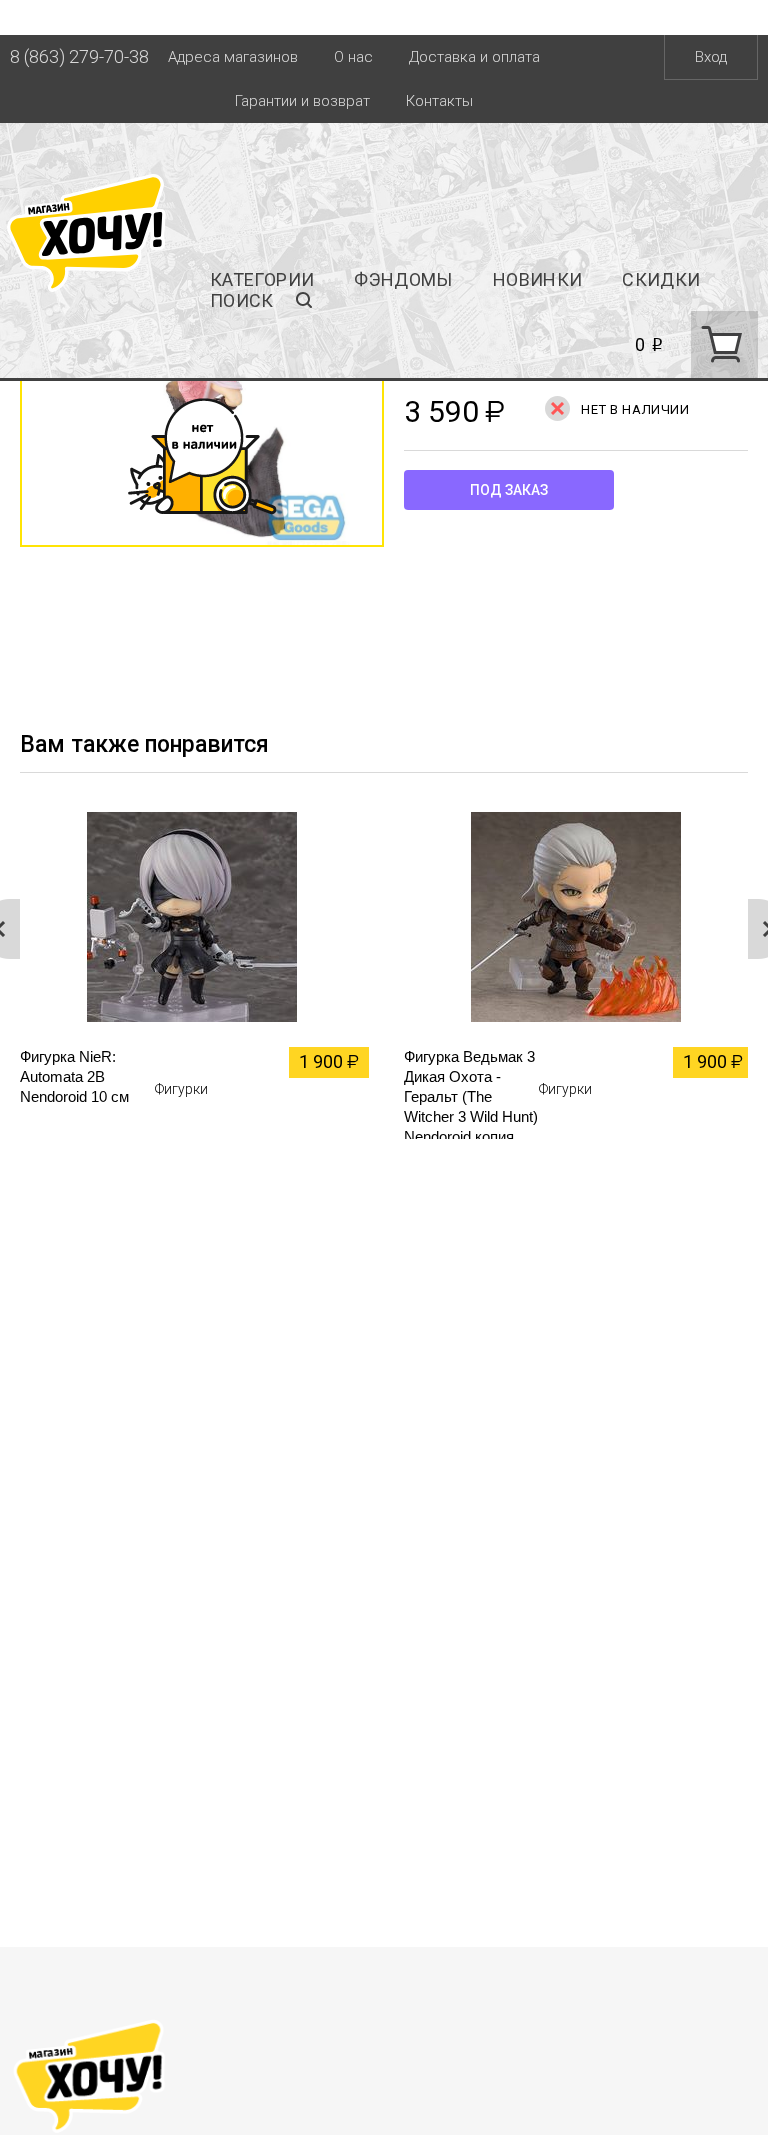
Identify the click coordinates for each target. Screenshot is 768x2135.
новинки (538, 279)
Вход (711, 57)
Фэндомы (403, 279)
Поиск (242, 300)
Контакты (439, 101)
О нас (353, 57)
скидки (661, 279)
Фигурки (181, 1089)
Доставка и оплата (474, 57)
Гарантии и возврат (302, 101)
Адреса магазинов (233, 57)
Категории (262, 279)
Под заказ (509, 490)
